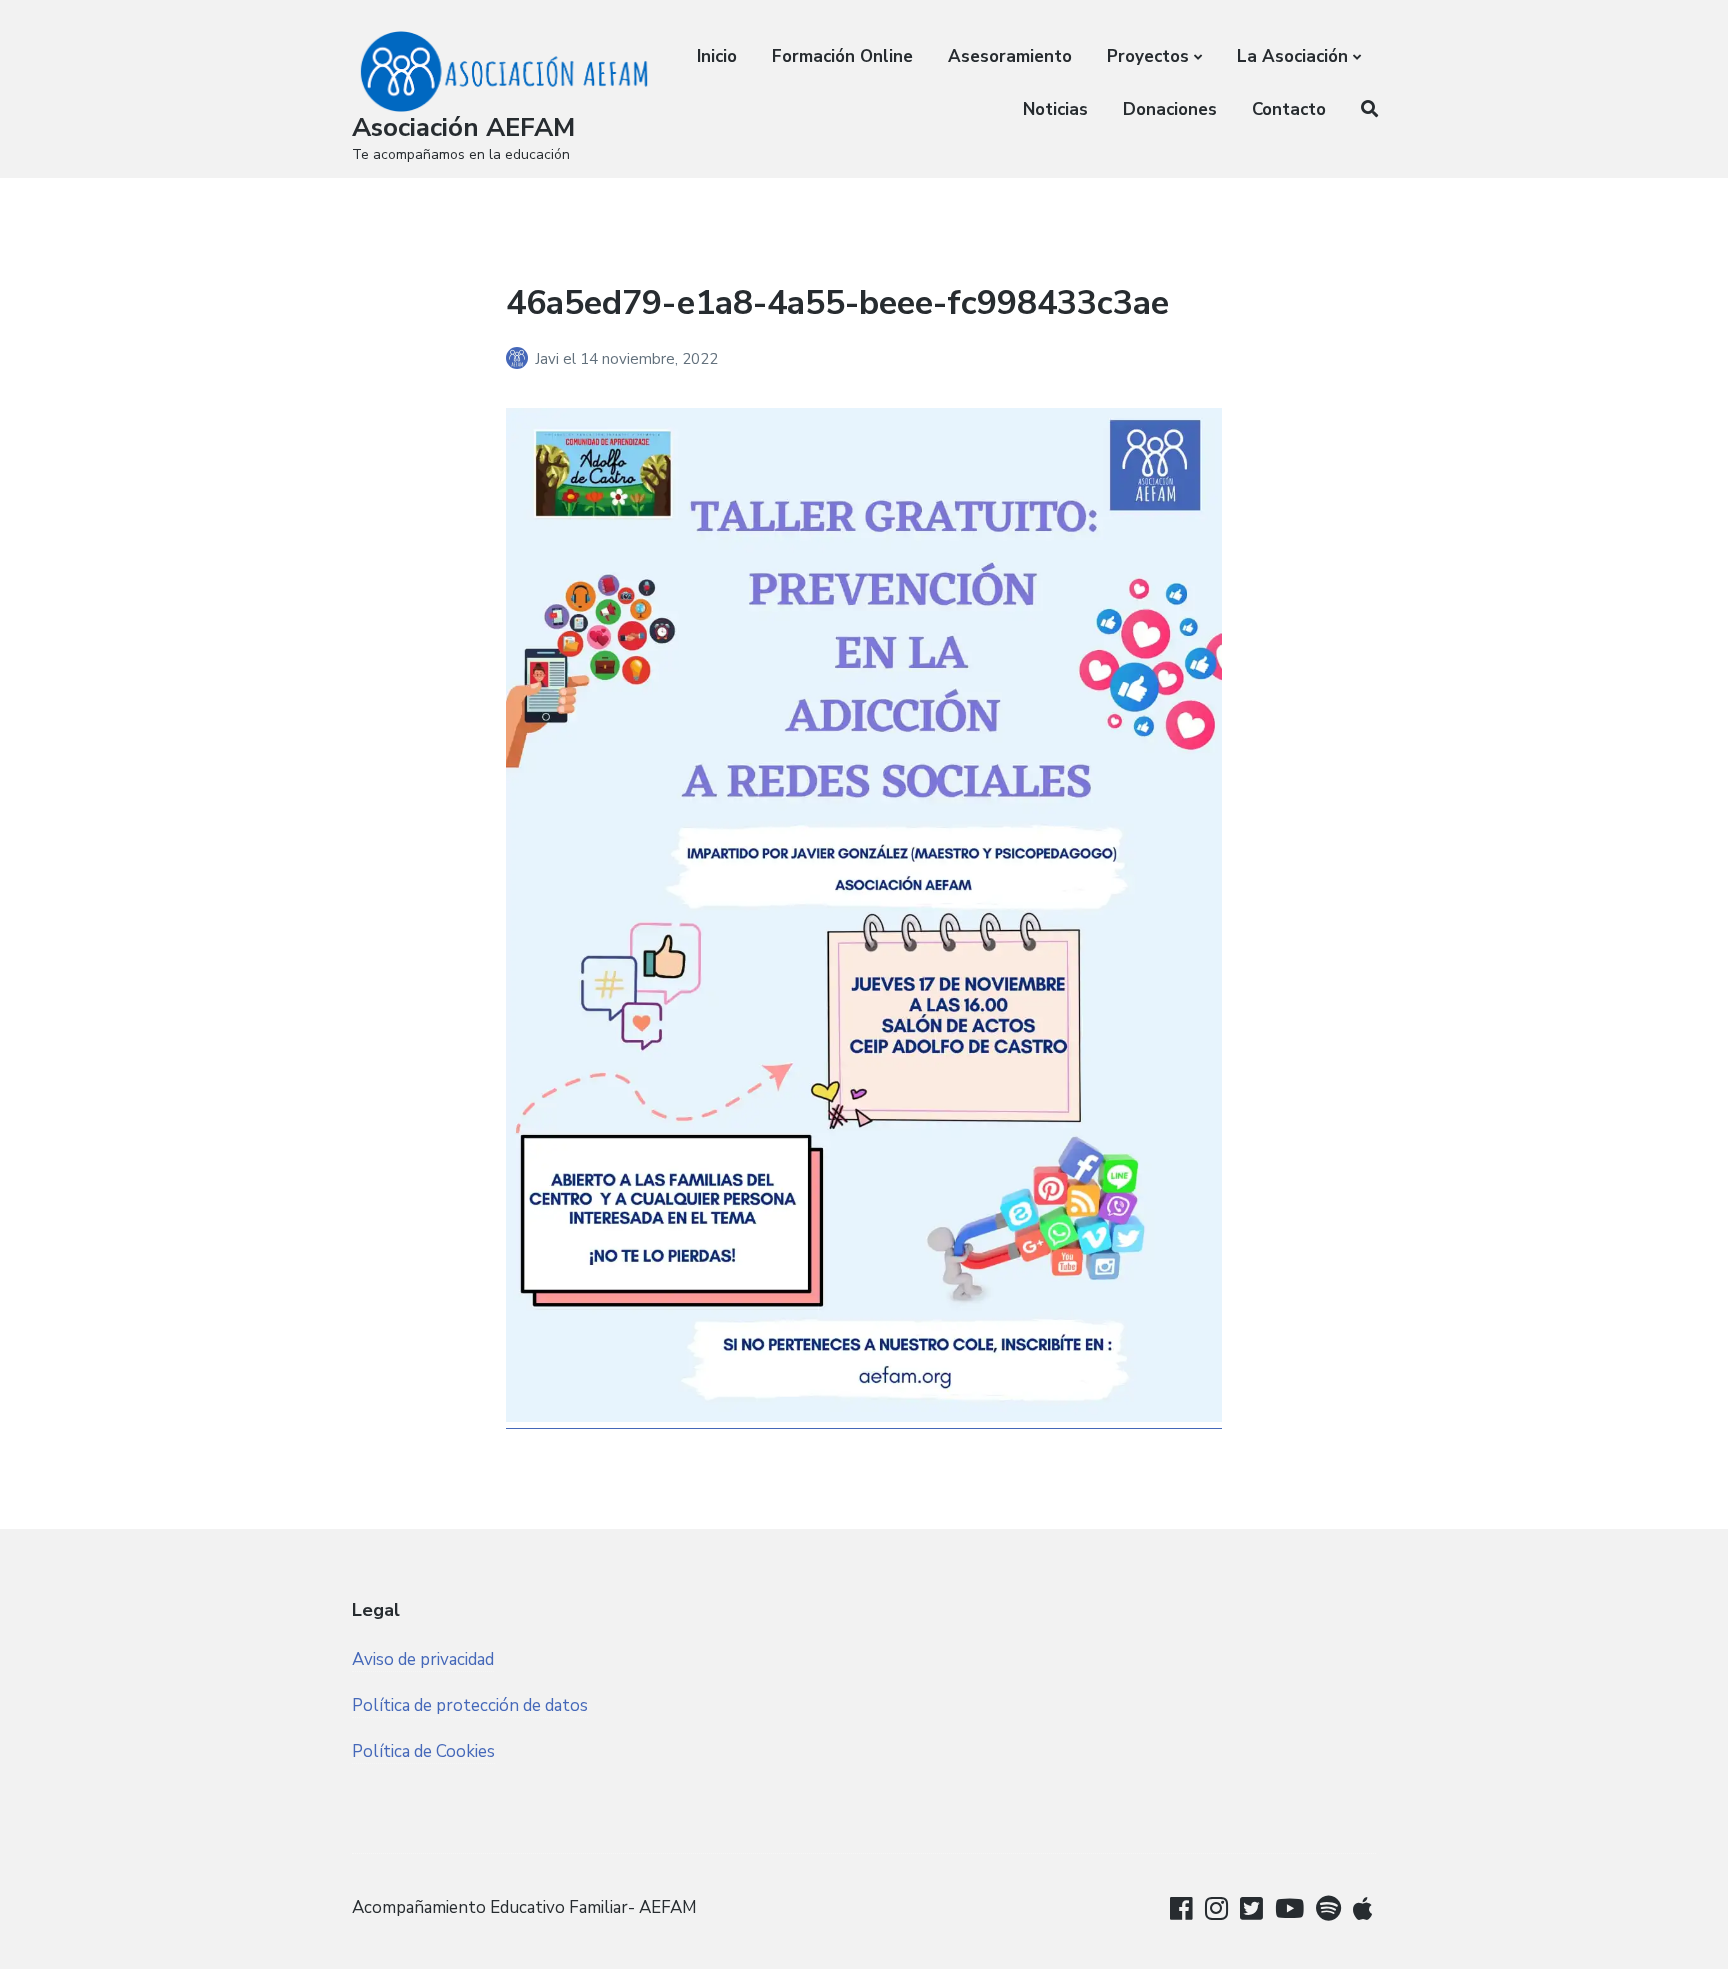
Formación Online (842, 56)
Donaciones (1170, 109)
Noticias (1055, 109)
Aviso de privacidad (423, 1659)
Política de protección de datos (470, 1705)
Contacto (1289, 109)
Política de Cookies (423, 1751)
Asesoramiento (1010, 56)
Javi (549, 359)
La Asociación (1292, 56)
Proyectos (1148, 56)
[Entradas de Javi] (520, 359)
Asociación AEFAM (463, 127)
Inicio (717, 56)
